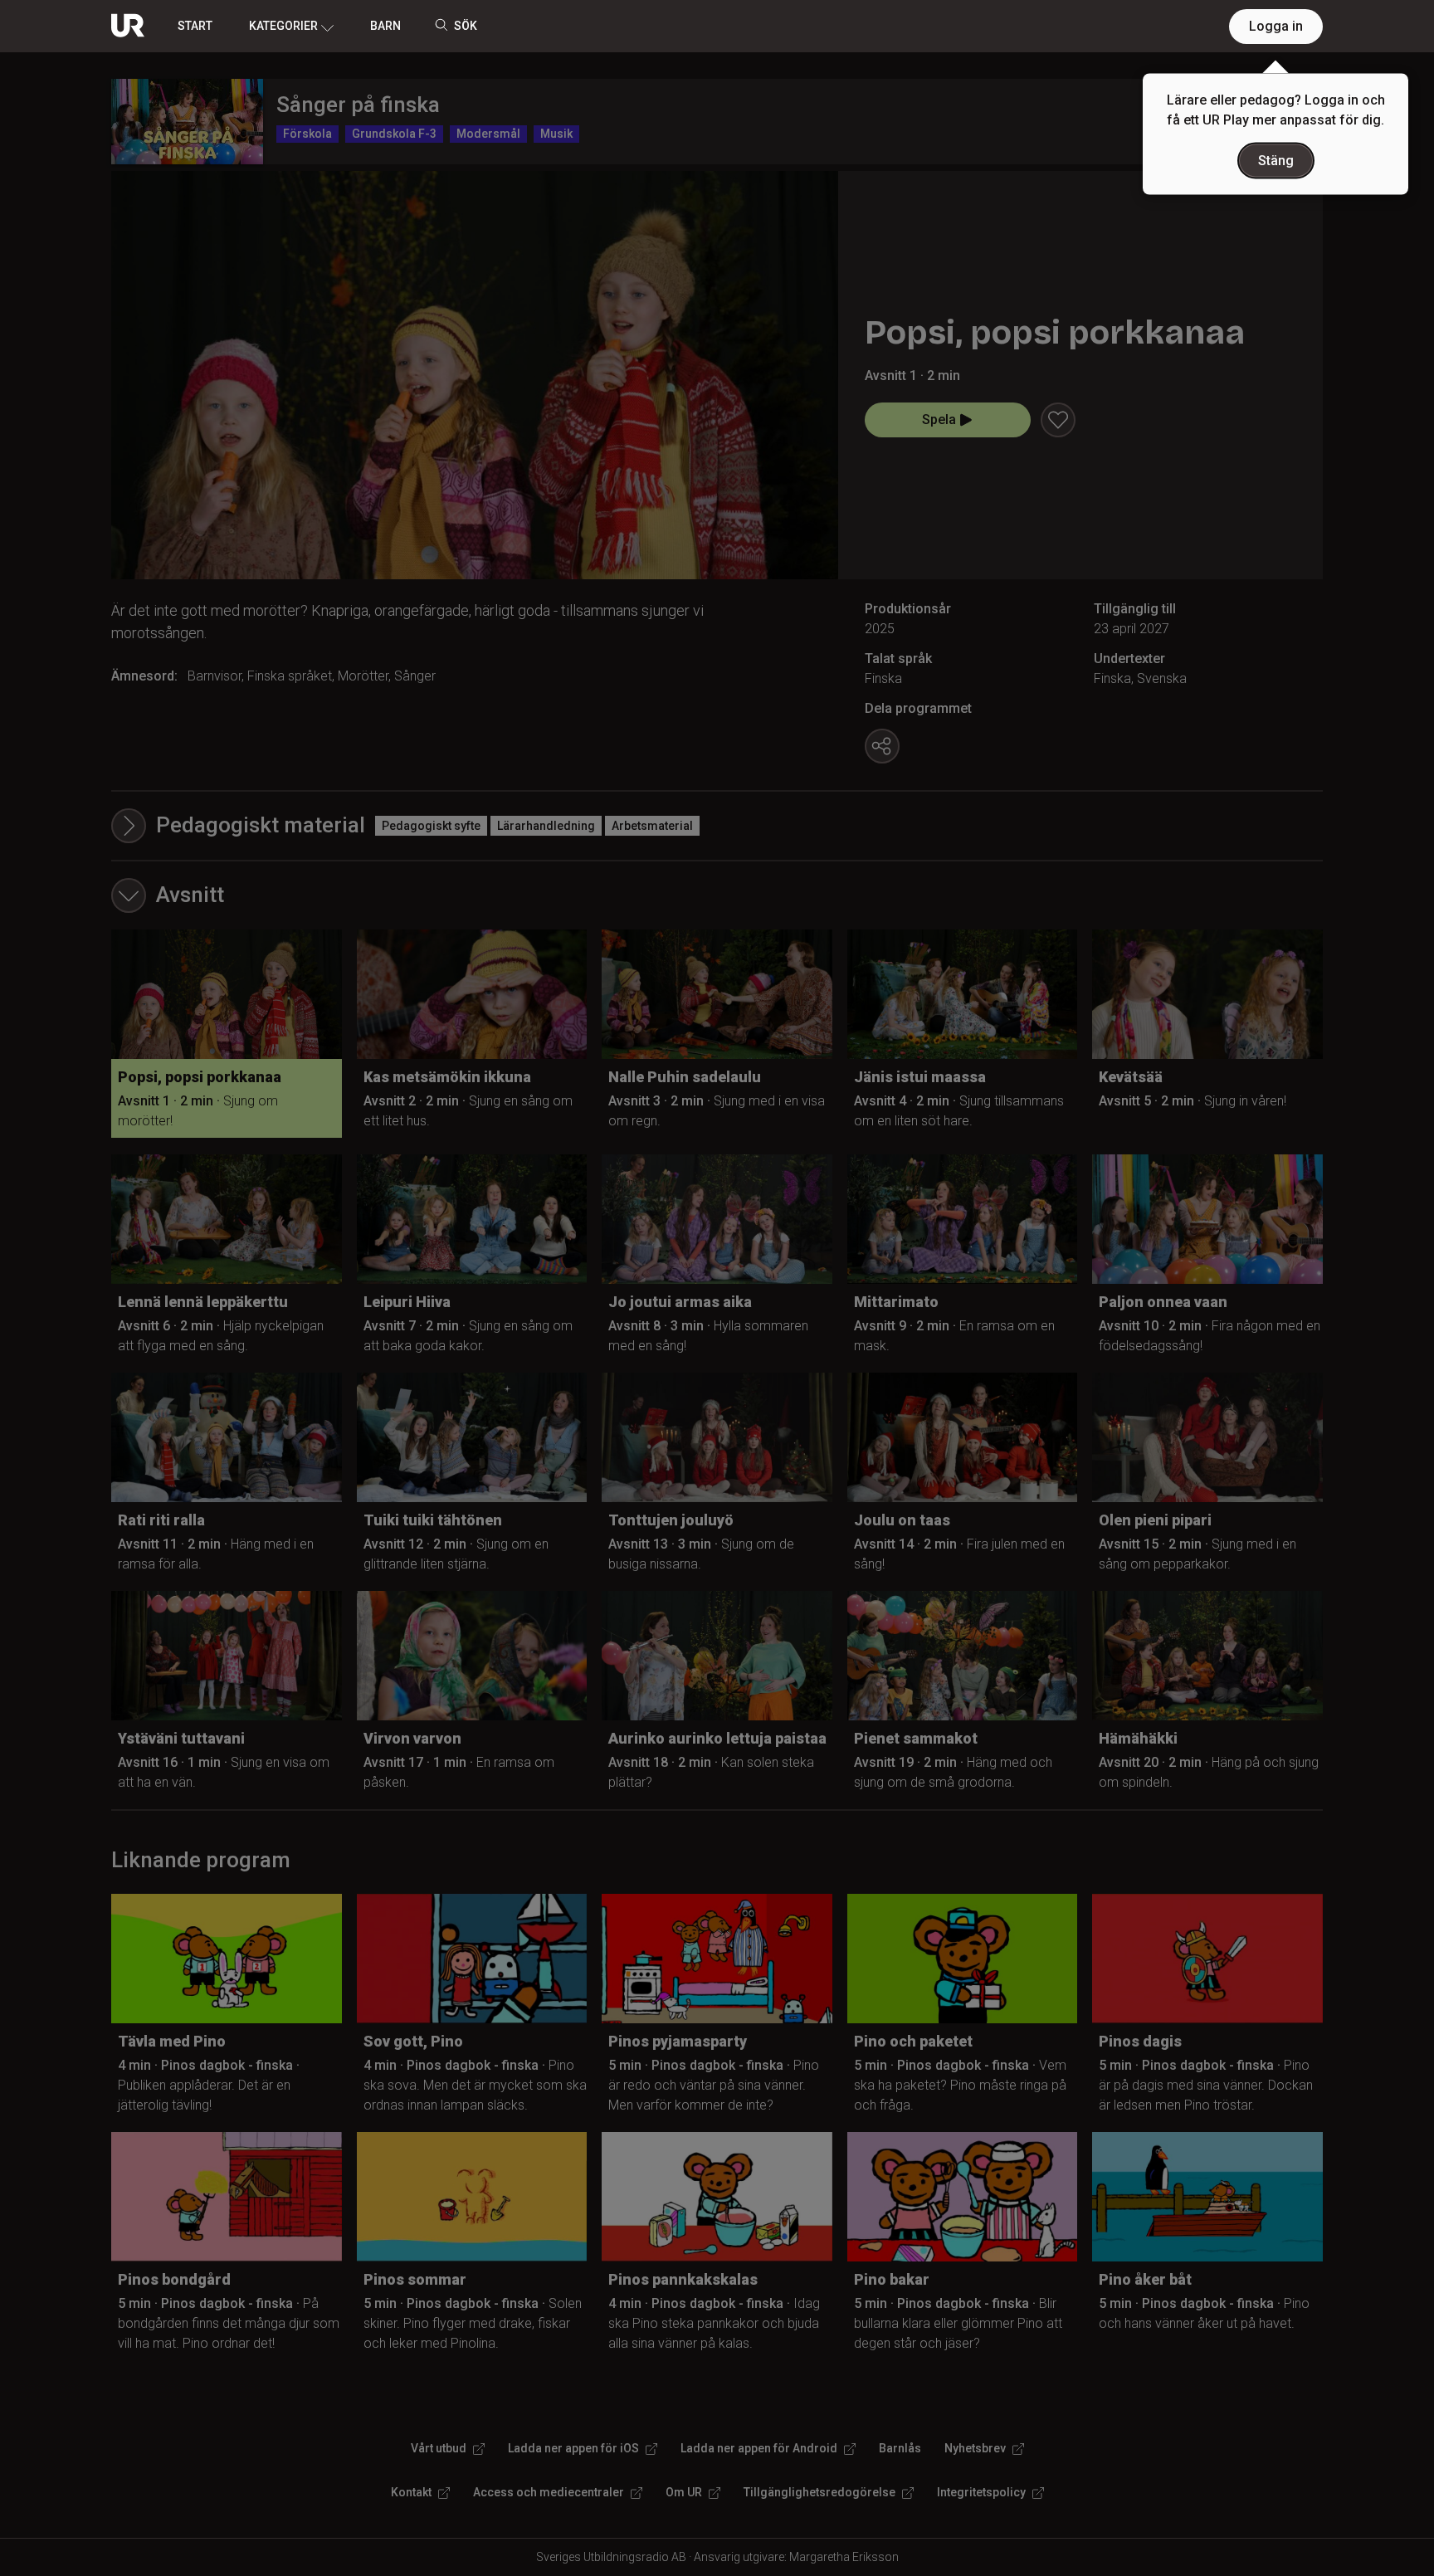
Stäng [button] (1276, 161)
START (195, 26)
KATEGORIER (283, 26)
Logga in (1276, 26)
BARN (385, 26)
